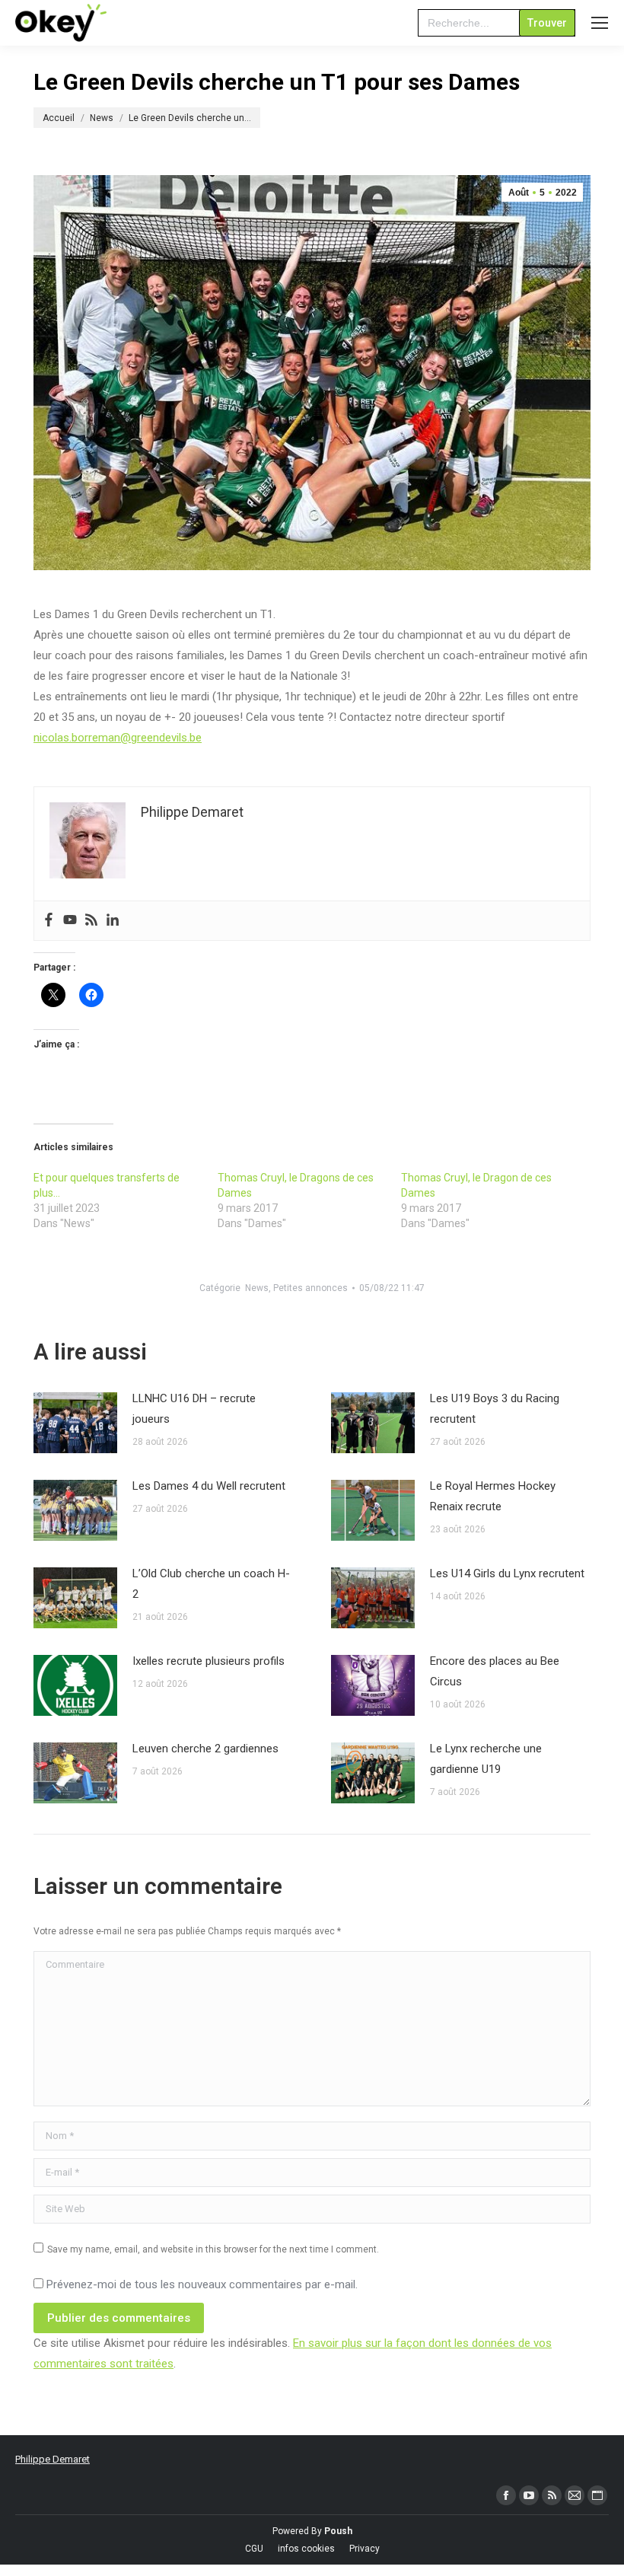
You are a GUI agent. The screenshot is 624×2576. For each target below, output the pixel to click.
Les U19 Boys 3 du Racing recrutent (495, 1409)
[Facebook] (49, 921)
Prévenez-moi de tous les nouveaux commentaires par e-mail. (202, 2284)
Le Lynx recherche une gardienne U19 (486, 1759)
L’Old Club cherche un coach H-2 (211, 1584)
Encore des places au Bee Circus (495, 1671)
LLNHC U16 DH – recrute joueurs (194, 1409)
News (257, 1288)
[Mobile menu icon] (600, 23)
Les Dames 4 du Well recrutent (209, 1486)
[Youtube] (70, 921)
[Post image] (75, 1423)
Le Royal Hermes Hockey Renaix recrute (493, 1496)
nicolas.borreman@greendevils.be (118, 738)
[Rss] (91, 921)
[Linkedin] (113, 921)
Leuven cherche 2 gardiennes (205, 1749)
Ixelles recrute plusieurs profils (209, 1661)
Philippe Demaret (53, 2459)
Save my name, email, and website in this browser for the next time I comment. (213, 2249)
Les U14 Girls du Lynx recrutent (507, 1573)
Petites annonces (310, 1288)
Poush (338, 2531)
